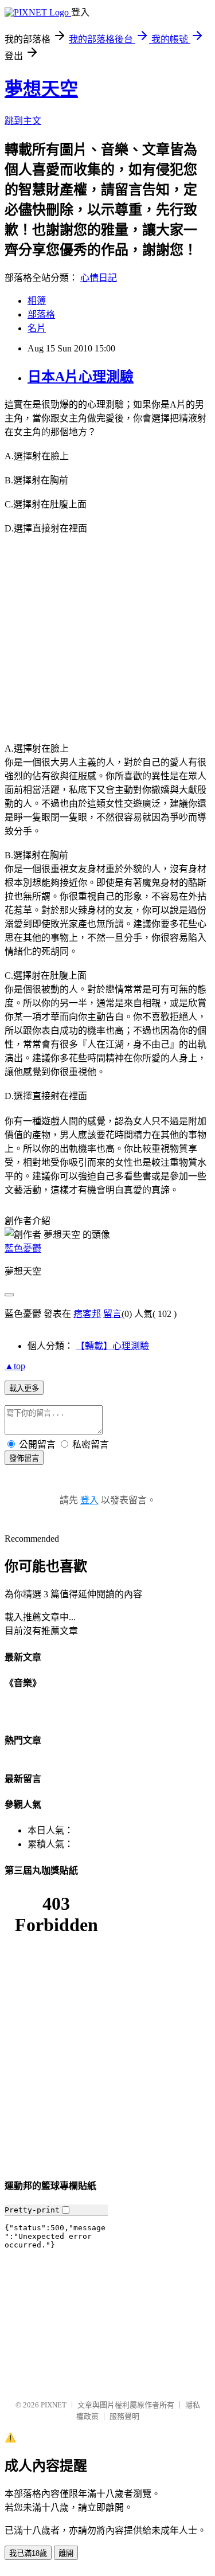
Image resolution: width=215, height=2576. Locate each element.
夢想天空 (41, 89)
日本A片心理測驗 (81, 377)
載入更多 (24, 1388)
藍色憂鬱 (23, 1248)
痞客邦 (87, 1314)
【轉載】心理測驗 (112, 1346)
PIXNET (54, 2405)
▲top (15, 1366)
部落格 (41, 314)
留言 (112, 1314)
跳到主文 (23, 121)
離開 (66, 2553)
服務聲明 (124, 2416)
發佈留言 (24, 1458)
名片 (37, 328)
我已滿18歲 (28, 2553)
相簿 (37, 301)
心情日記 (99, 278)
